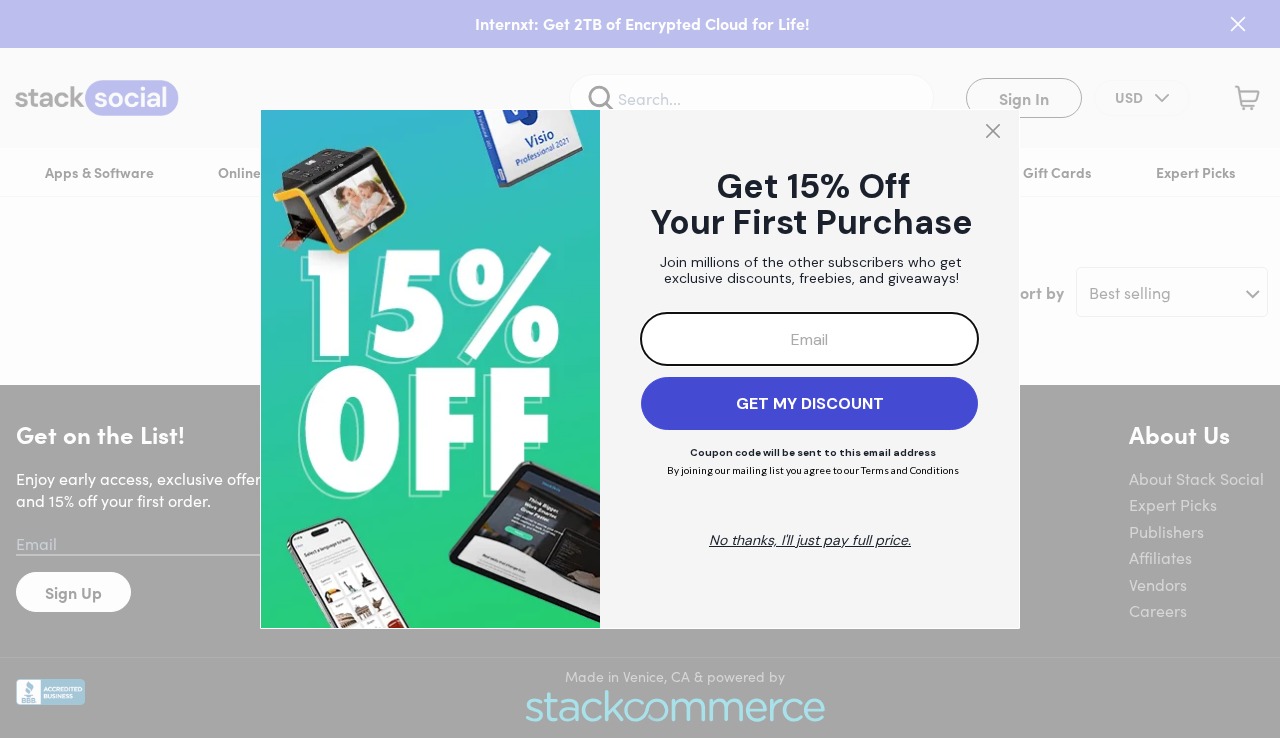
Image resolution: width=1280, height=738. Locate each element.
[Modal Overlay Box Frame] (640, 369)
